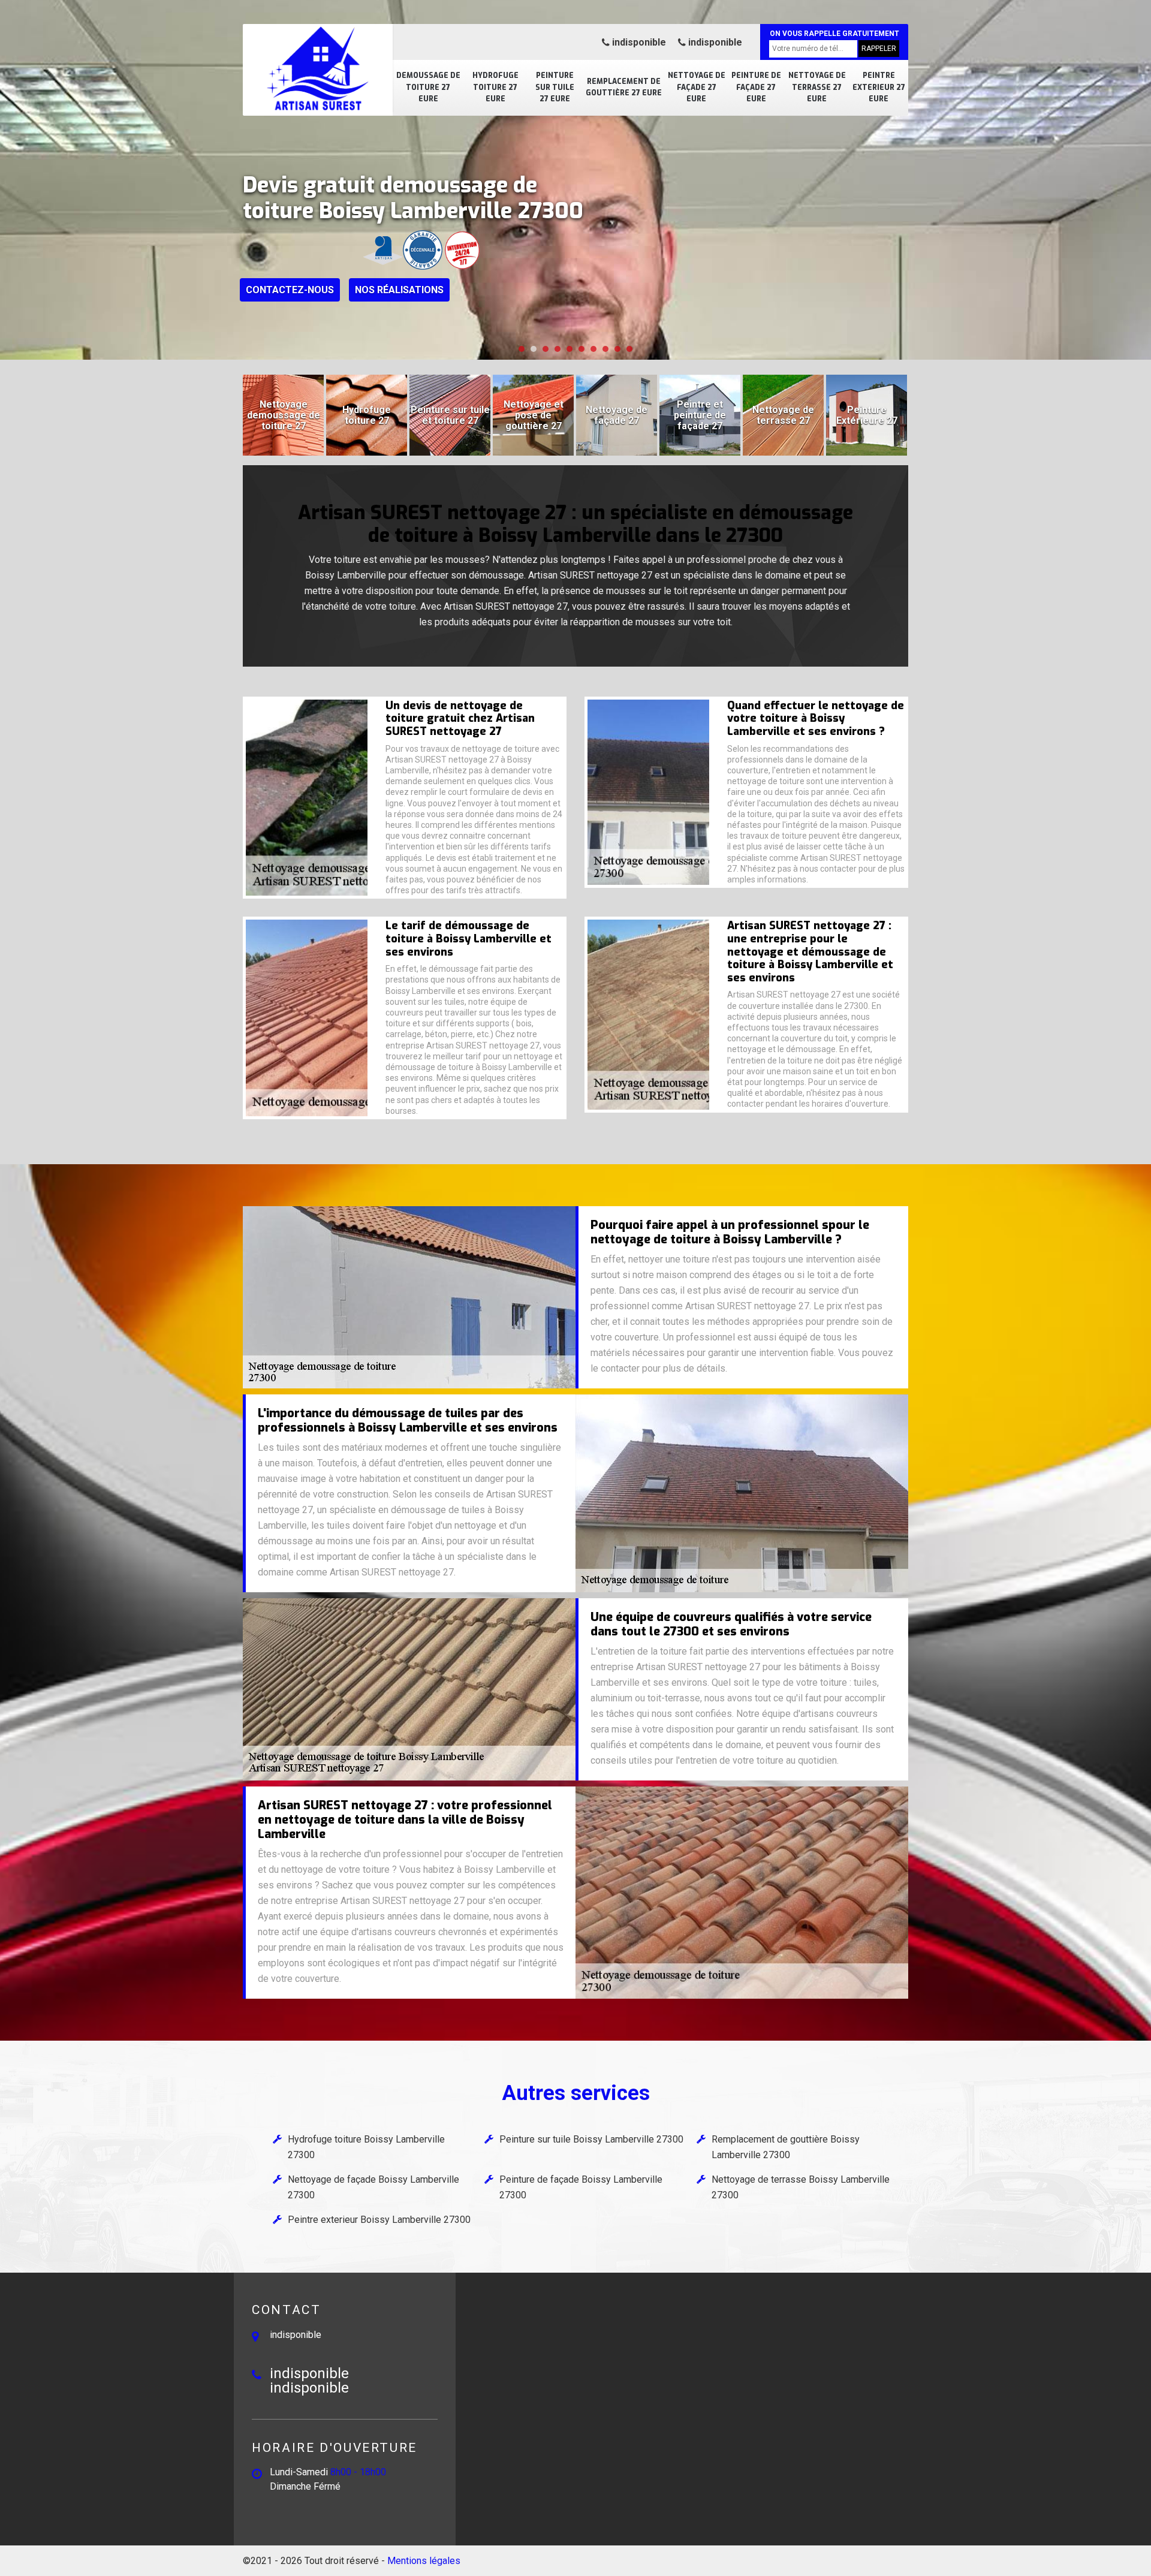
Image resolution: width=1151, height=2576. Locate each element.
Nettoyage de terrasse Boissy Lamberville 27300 (801, 2187)
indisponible (638, 42)
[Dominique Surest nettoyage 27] (318, 69)
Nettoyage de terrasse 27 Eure (817, 87)
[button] (522, 349)
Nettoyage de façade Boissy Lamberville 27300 (373, 2187)
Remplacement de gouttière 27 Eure (624, 88)
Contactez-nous (290, 290)
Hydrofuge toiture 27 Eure (495, 87)
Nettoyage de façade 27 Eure (697, 87)
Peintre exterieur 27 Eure (879, 87)
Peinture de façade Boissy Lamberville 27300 (581, 2187)
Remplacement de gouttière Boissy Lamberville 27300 (786, 2147)
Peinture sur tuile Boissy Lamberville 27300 (591, 2139)
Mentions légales (424, 2561)
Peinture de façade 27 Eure (756, 87)
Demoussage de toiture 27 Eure (428, 87)
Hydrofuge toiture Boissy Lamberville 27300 (366, 2147)
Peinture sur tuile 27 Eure (555, 87)
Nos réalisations (399, 290)
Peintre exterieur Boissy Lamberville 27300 (379, 2220)
